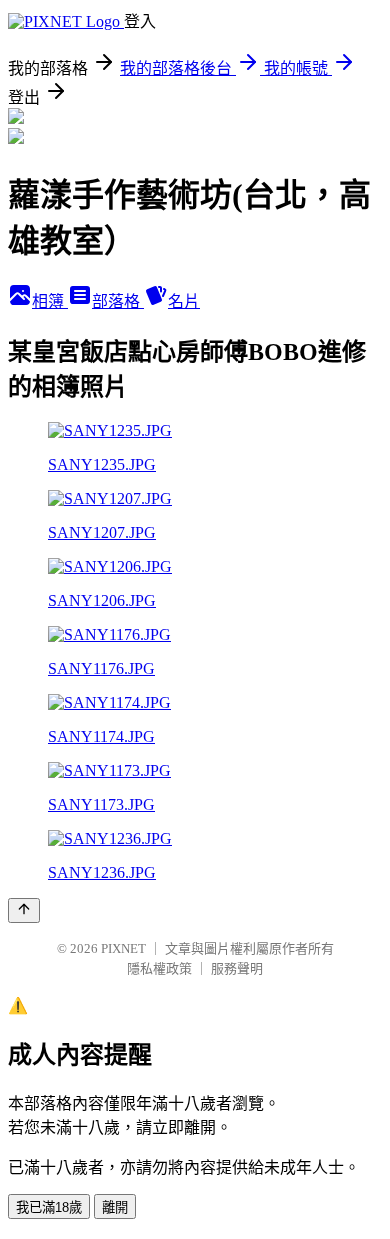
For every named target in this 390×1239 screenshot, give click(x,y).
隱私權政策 (159, 968)
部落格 (118, 301)
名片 (184, 301)
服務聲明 (237, 968)
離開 (115, 1207)
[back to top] (24, 910)
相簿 (50, 301)
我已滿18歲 (49, 1207)
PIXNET (123, 948)
